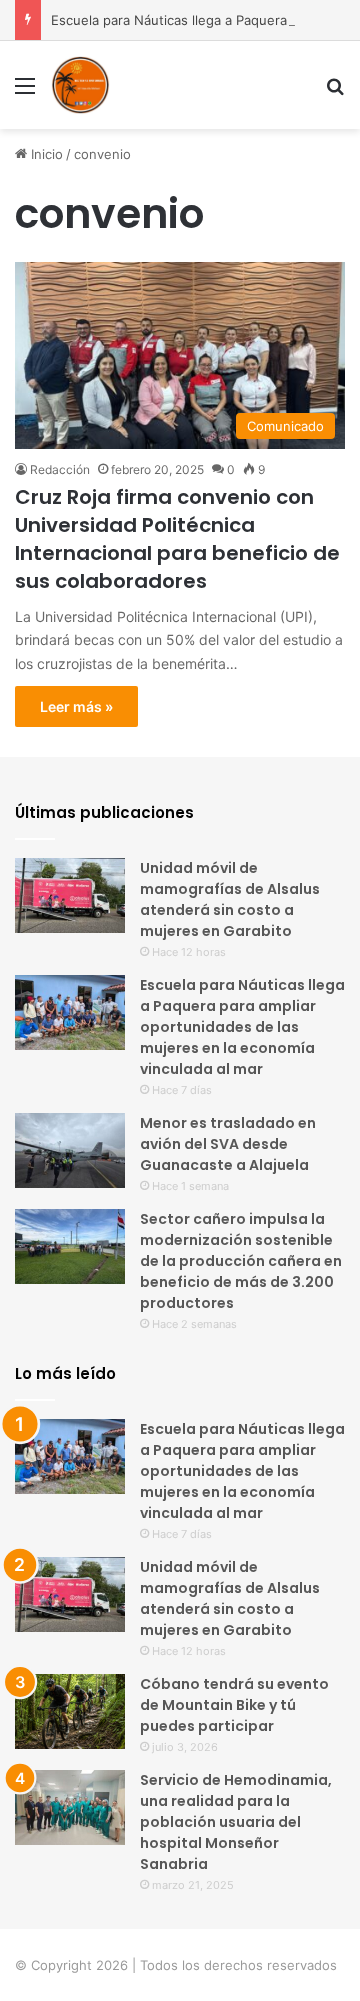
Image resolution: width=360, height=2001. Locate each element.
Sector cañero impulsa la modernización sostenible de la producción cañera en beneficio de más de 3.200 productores (241, 1261)
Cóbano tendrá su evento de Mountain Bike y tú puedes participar (234, 1705)
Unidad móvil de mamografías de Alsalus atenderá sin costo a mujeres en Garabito (230, 899)
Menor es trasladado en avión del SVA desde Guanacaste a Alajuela (228, 1144)
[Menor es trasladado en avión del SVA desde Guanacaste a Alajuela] (70, 1150)
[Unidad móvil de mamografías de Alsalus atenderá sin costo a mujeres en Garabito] (70, 895)
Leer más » (76, 706)
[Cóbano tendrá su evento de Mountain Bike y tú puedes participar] (70, 1711)
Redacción (60, 469)
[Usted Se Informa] (80, 85)
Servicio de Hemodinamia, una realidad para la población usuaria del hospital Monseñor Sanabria (236, 1822)
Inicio (45, 154)
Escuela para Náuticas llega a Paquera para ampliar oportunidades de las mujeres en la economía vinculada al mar (242, 1027)
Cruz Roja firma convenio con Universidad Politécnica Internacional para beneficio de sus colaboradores (177, 539)
